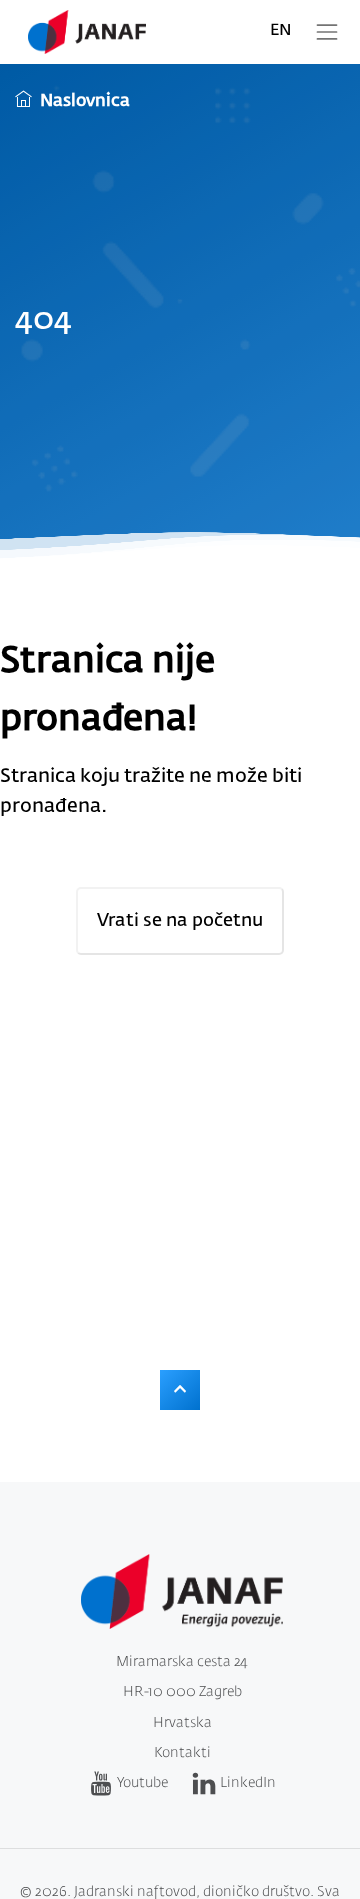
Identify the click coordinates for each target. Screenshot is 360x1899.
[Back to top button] (180, 1390)
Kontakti (182, 1753)
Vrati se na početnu (180, 921)
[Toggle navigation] (327, 32)
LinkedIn (248, 1783)
